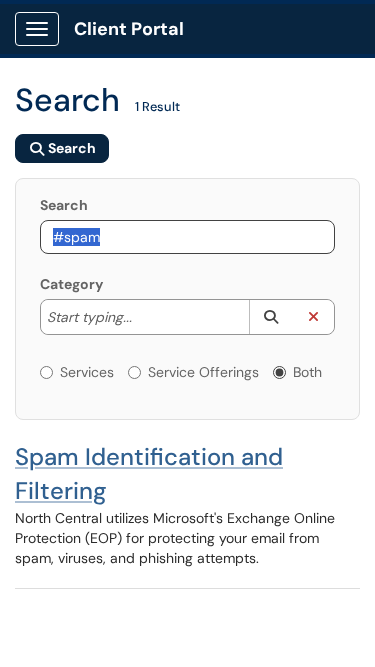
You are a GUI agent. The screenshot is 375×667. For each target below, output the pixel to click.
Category (71, 284)
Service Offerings (203, 372)
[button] (270, 317)
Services (87, 372)
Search (64, 205)
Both (307, 372)
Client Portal (129, 29)
